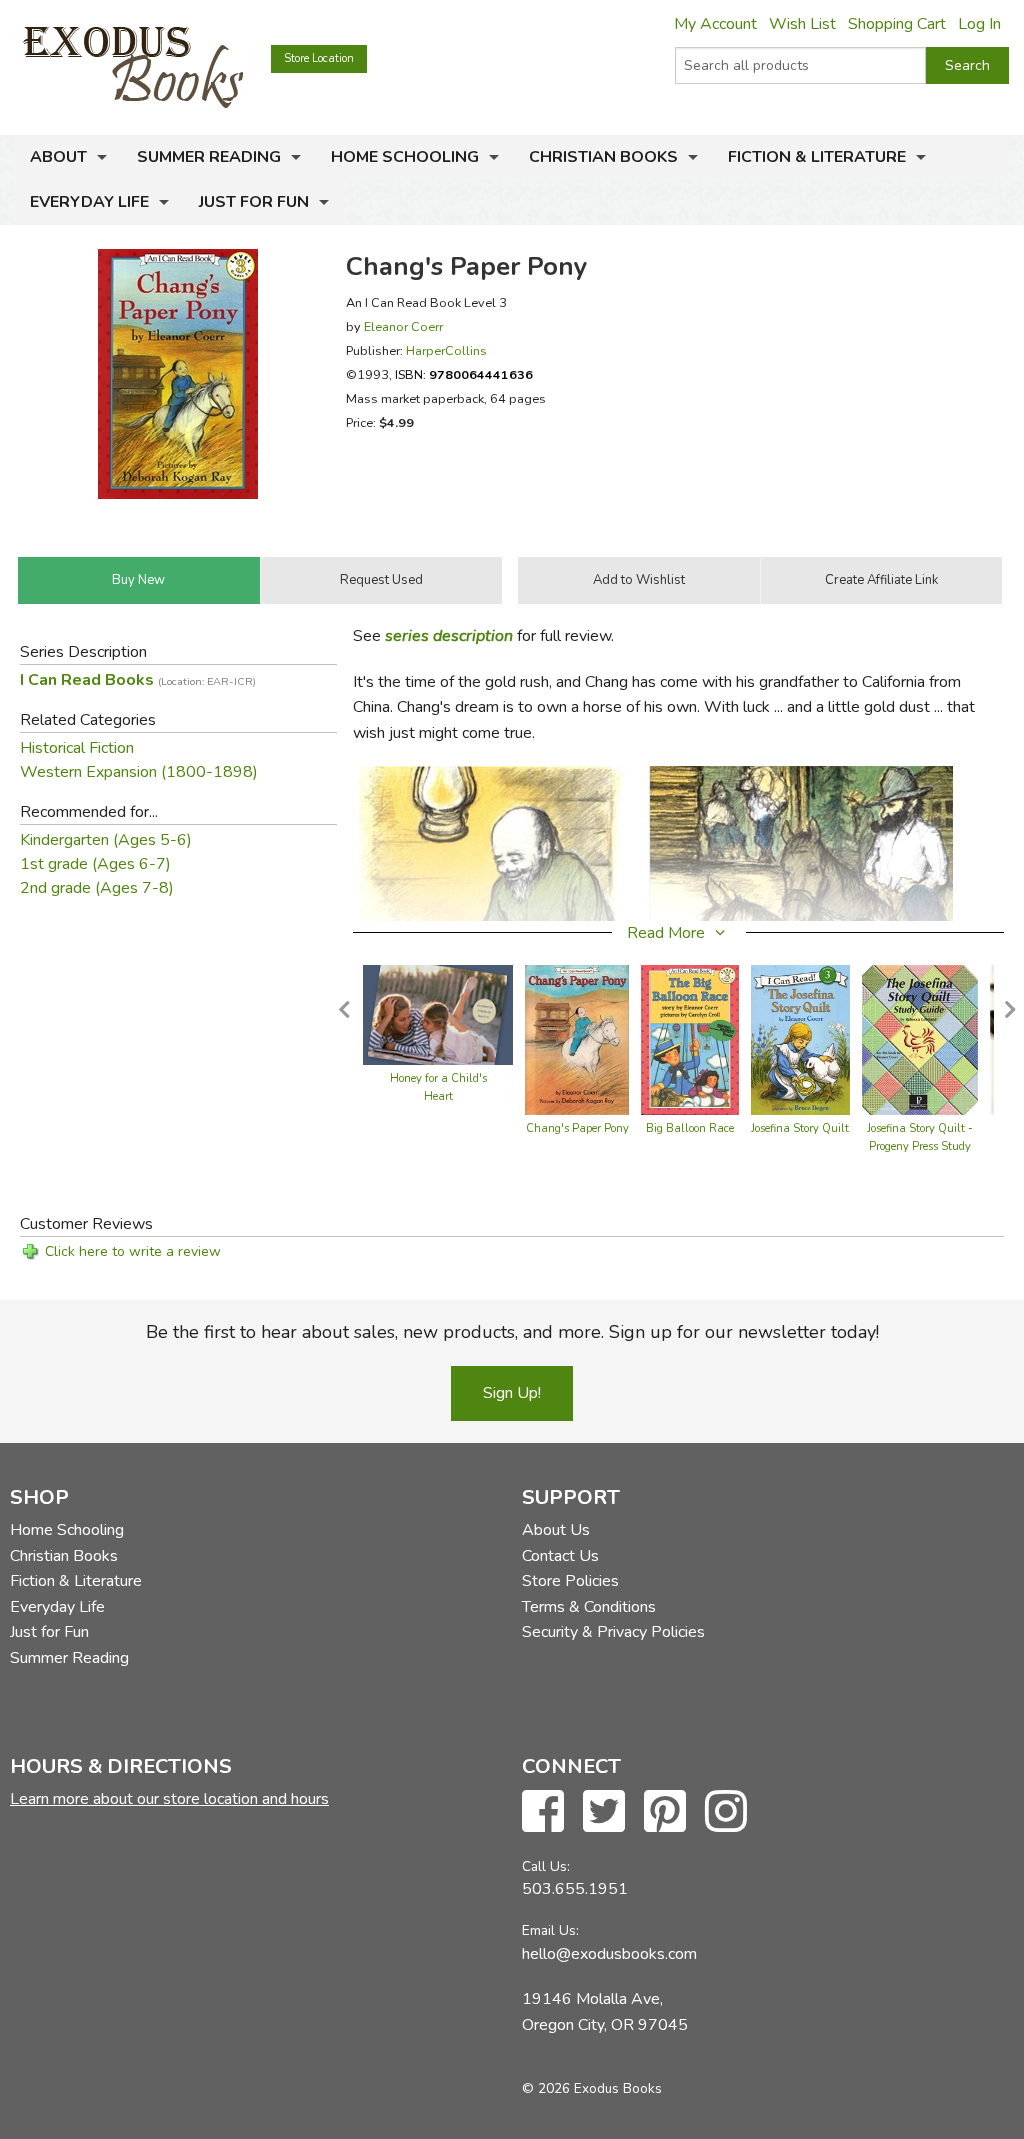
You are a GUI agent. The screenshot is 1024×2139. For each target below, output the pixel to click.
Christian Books (603, 157)
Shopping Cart (897, 24)
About (58, 157)
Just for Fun (254, 202)
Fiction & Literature (817, 157)
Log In (979, 24)
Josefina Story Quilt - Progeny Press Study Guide (920, 1146)
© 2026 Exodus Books (592, 2088)
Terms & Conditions (589, 1607)
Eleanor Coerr (403, 326)
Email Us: (550, 1930)
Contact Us (560, 1556)
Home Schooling (405, 157)
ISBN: (464, 374)
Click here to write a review (133, 1251)
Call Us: (546, 1866)
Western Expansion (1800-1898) (139, 772)
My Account (715, 24)
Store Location (319, 58)
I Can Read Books (138, 680)
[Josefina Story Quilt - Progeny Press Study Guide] (920, 1038)
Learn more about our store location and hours (169, 1799)
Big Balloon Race (690, 1128)
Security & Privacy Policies (613, 1632)
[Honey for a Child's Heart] (438, 1013)
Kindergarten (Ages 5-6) (106, 840)
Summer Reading (209, 157)
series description (449, 636)
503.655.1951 (575, 1889)
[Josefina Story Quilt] (800, 1038)
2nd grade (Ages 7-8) (97, 888)
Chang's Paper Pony (577, 1128)
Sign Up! (512, 1393)
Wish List (802, 24)
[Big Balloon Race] (690, 1038)
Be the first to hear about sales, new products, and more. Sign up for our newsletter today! (512, 1332)
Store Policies (570, 1581)
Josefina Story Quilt (800, 1128)
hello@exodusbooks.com (609, 1954)
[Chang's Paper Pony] (577, 1038)
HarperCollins (446, 350)
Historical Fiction (77, 748)
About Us (556, 1530)
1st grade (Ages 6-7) (95, 864)
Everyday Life (89, 202)
